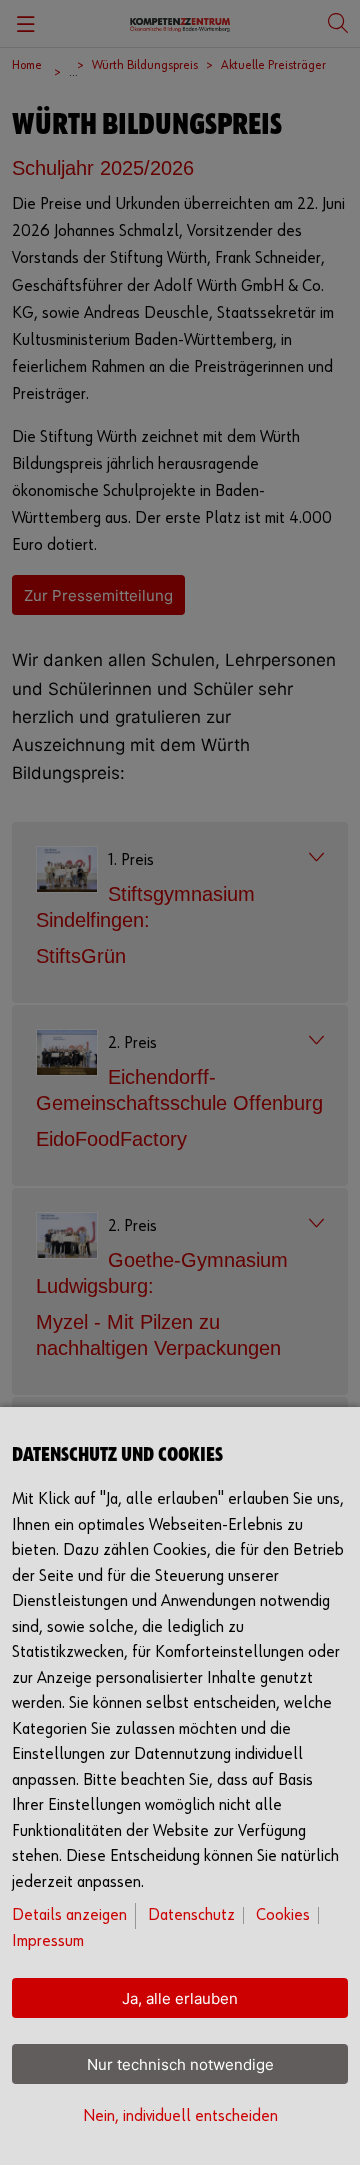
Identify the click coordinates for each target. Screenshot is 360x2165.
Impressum (48, 1941)
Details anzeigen (69, 1915)
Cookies (283, 1915)
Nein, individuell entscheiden (180, 2116)
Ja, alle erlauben (180, 1998)
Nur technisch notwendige (180, 2064)
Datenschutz (191, 1915)
